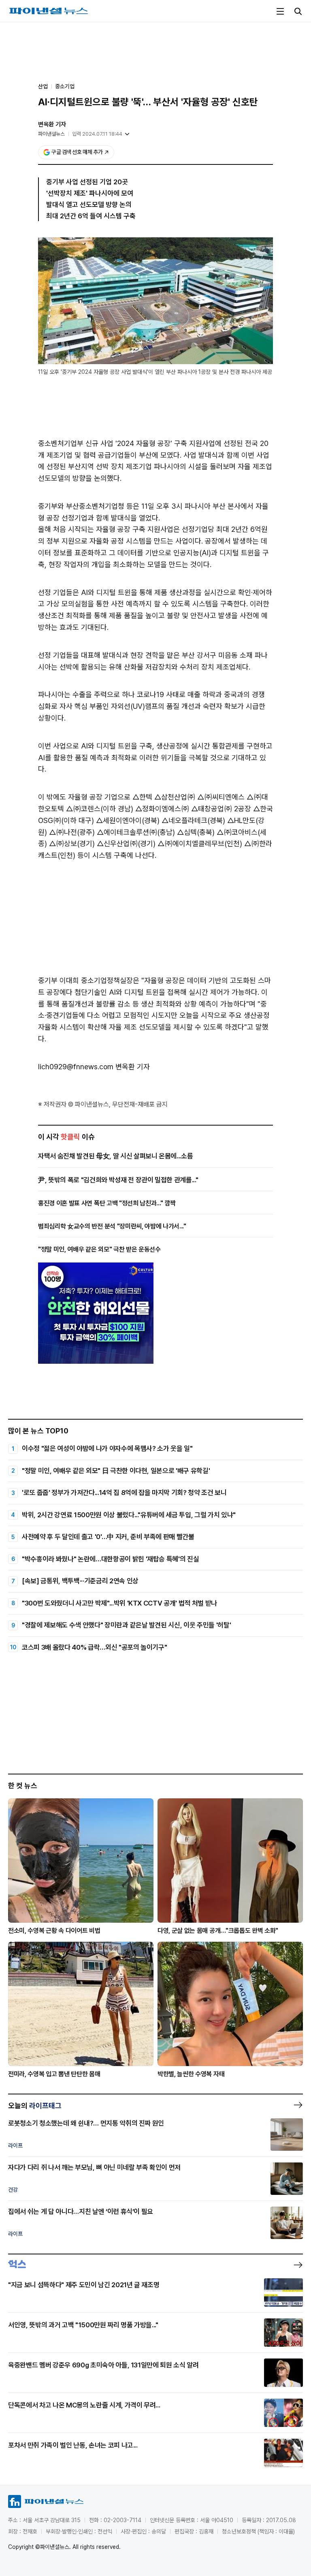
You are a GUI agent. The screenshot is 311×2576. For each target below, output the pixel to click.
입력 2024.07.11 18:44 (97, 134)
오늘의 (35, 2106)
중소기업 (65, 86)
